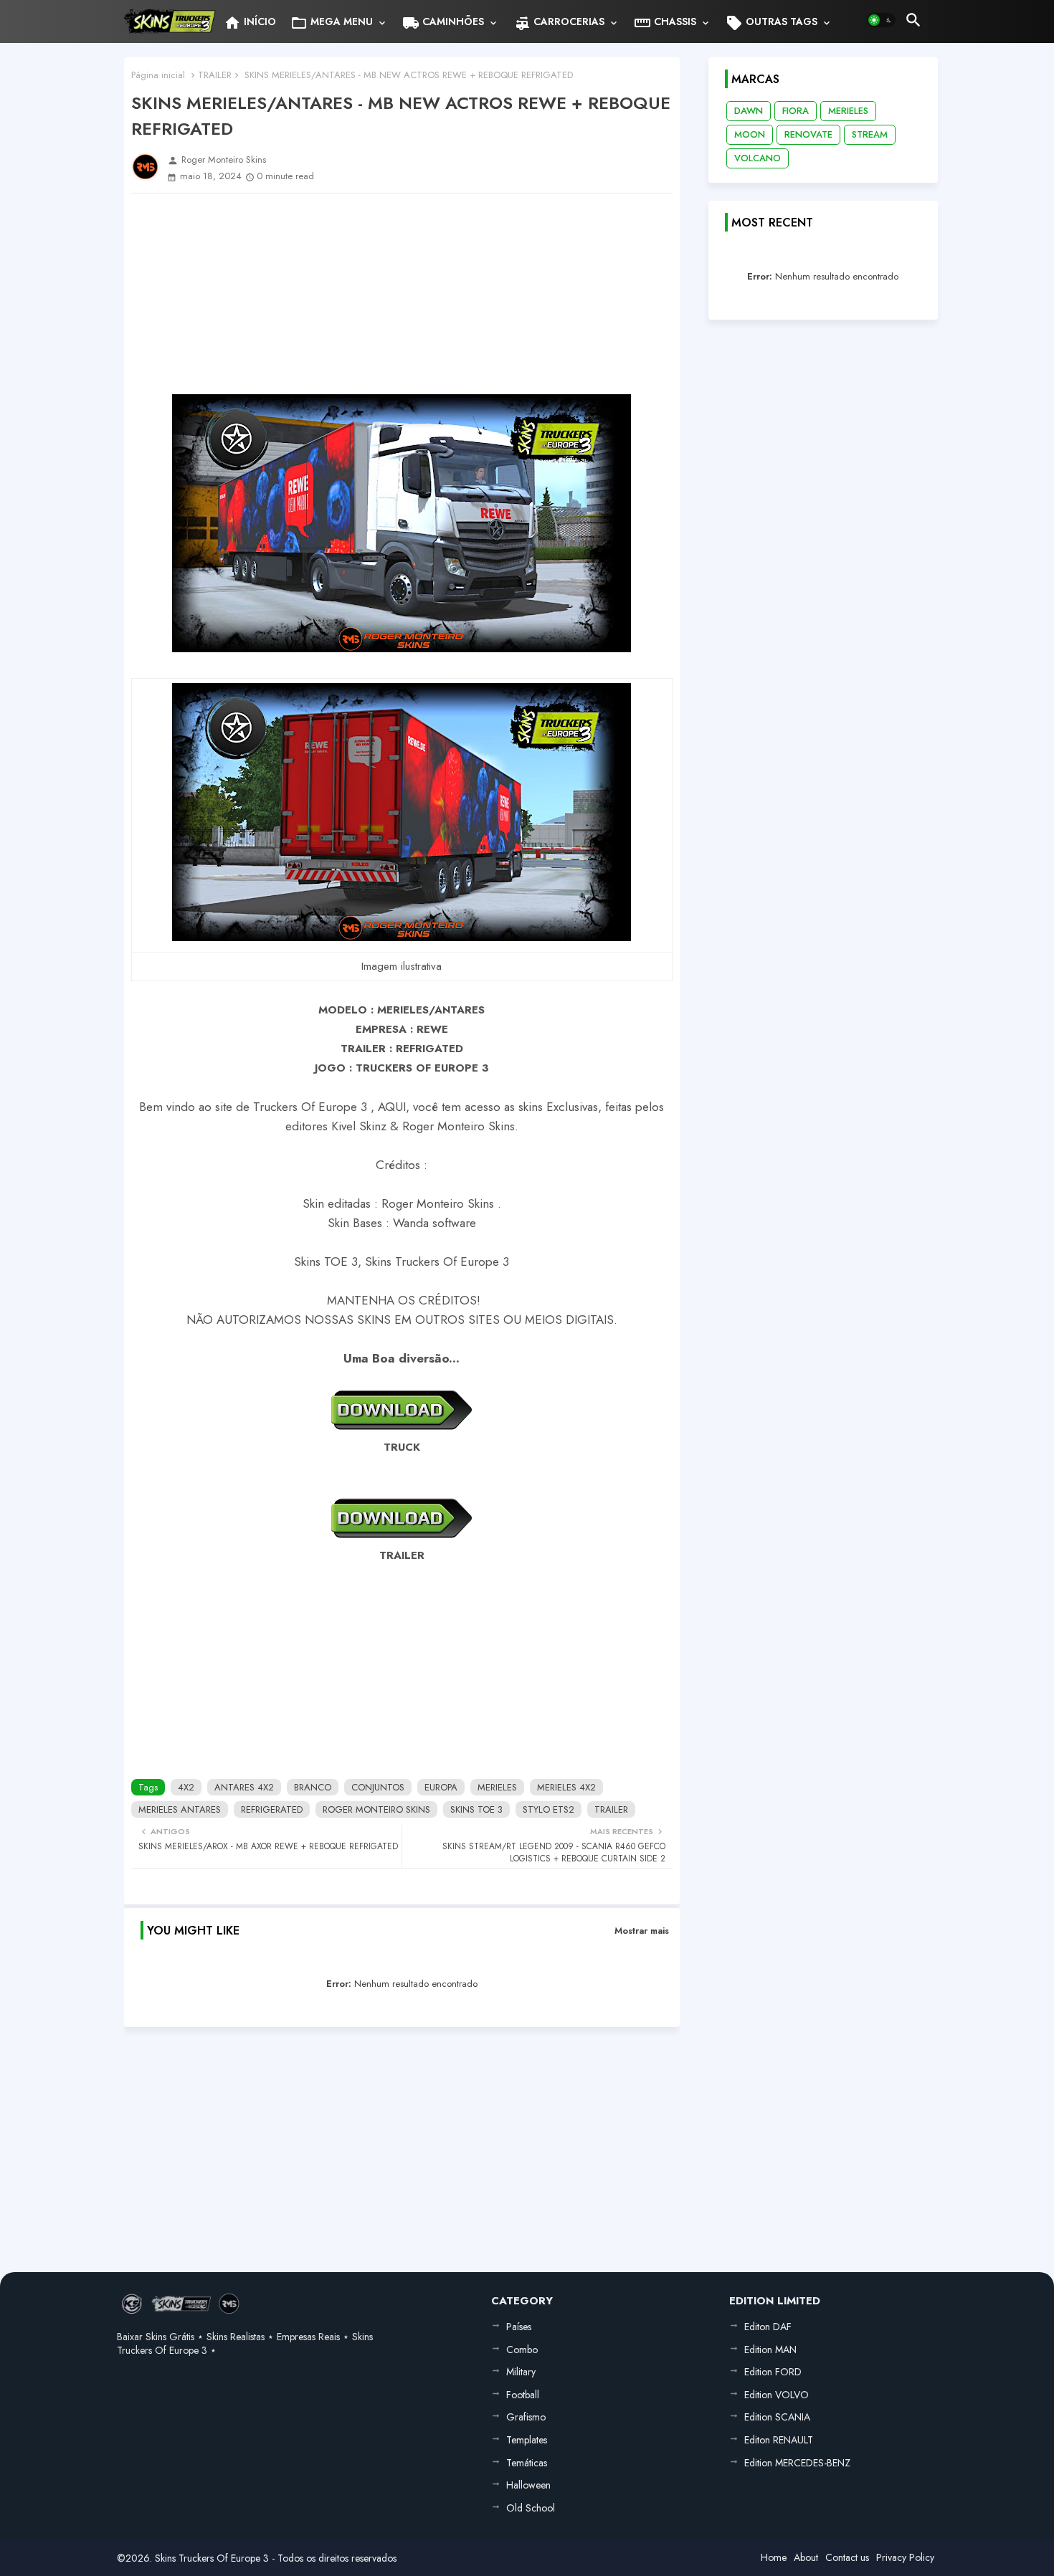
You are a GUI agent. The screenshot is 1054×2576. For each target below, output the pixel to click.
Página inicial (158, 75)
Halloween (528, 2485)
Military (521, 2372)
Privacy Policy (905, 2557)
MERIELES (497, 1787)
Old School (531, 2508)
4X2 (186, 1787)
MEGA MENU (332, 23)
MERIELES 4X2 (566, 1787)
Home (774, 2557)
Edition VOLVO (777, 2395)
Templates (527, 2440)
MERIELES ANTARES (180, 1809)
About (806, 2557)
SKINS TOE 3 (476, 1809)
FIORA (796, 111)
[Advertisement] (402, 294)
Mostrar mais (642, 1931)
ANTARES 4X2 (244, 1787)
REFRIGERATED (272, 1809)
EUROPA (441, 1787)
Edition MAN (770, 2350)
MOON (750, 134)
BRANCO (313, 1787)
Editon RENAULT (779, 2440)
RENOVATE (808, 134)
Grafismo (526, 2417)
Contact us (847, 2557)
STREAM (870, 134)
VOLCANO (758, 158)
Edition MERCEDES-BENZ (797, 2463)
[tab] (250, 22)
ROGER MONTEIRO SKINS (376, 1809)
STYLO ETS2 (549, 1809)
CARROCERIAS (559, 23)
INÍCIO (250, 23)
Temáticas (527, 2463)
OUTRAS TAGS (771, 23)
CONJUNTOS (378, 1787)
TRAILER (215, 75)
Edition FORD (773, 2372)
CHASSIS (665, 23)
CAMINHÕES (443, 23)
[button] (881, 20)
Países (519, 2327)
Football (523, 2395)
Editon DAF (768, 2327)
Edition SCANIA (777, 2417)
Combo (522, 2350)
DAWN (749, 111)
